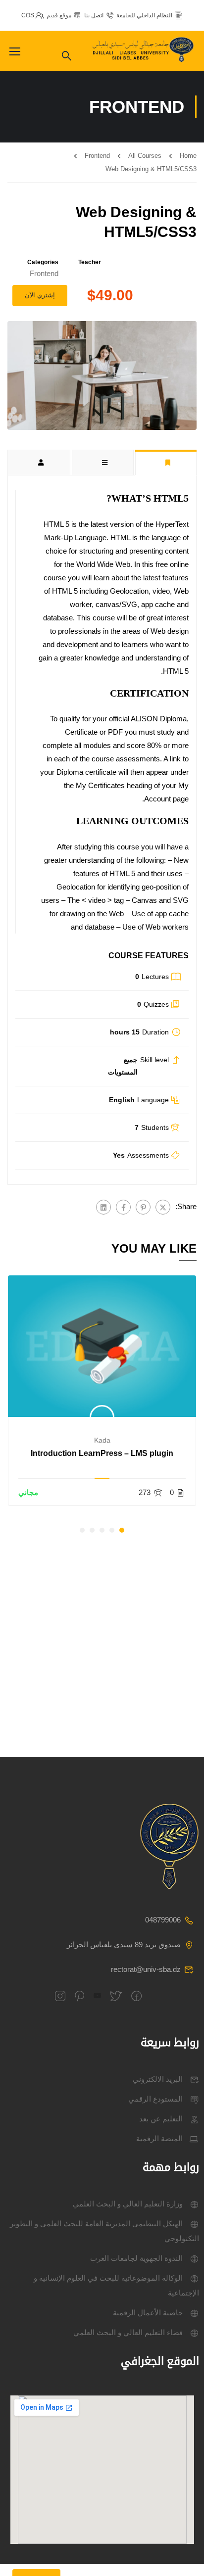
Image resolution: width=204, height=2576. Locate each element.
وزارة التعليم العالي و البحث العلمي (128, 2204)
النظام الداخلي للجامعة (144, 15)
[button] (122, 1530)
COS (28, 15)
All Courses (145, 156)
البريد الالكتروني (158, 2079)
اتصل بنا (94, 15)
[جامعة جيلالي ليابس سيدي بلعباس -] (144, 51)
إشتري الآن (40, 295)
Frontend (97, 156)
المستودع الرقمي (155, 2099)
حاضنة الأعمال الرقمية (148, 2313)
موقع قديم (59, 15)
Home (188, 156)
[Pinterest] (143, 1207)
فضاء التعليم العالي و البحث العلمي (128, 2332)
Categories (43, 262)
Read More (102, 1346)
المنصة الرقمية (159, 2138)
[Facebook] (123, 1207)
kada (102, 1440)
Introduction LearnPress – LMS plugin (102, 1453)
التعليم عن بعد (161, 2119)
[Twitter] (163, 1207)
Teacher (90, 262)
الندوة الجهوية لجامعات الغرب (136, 2258)
